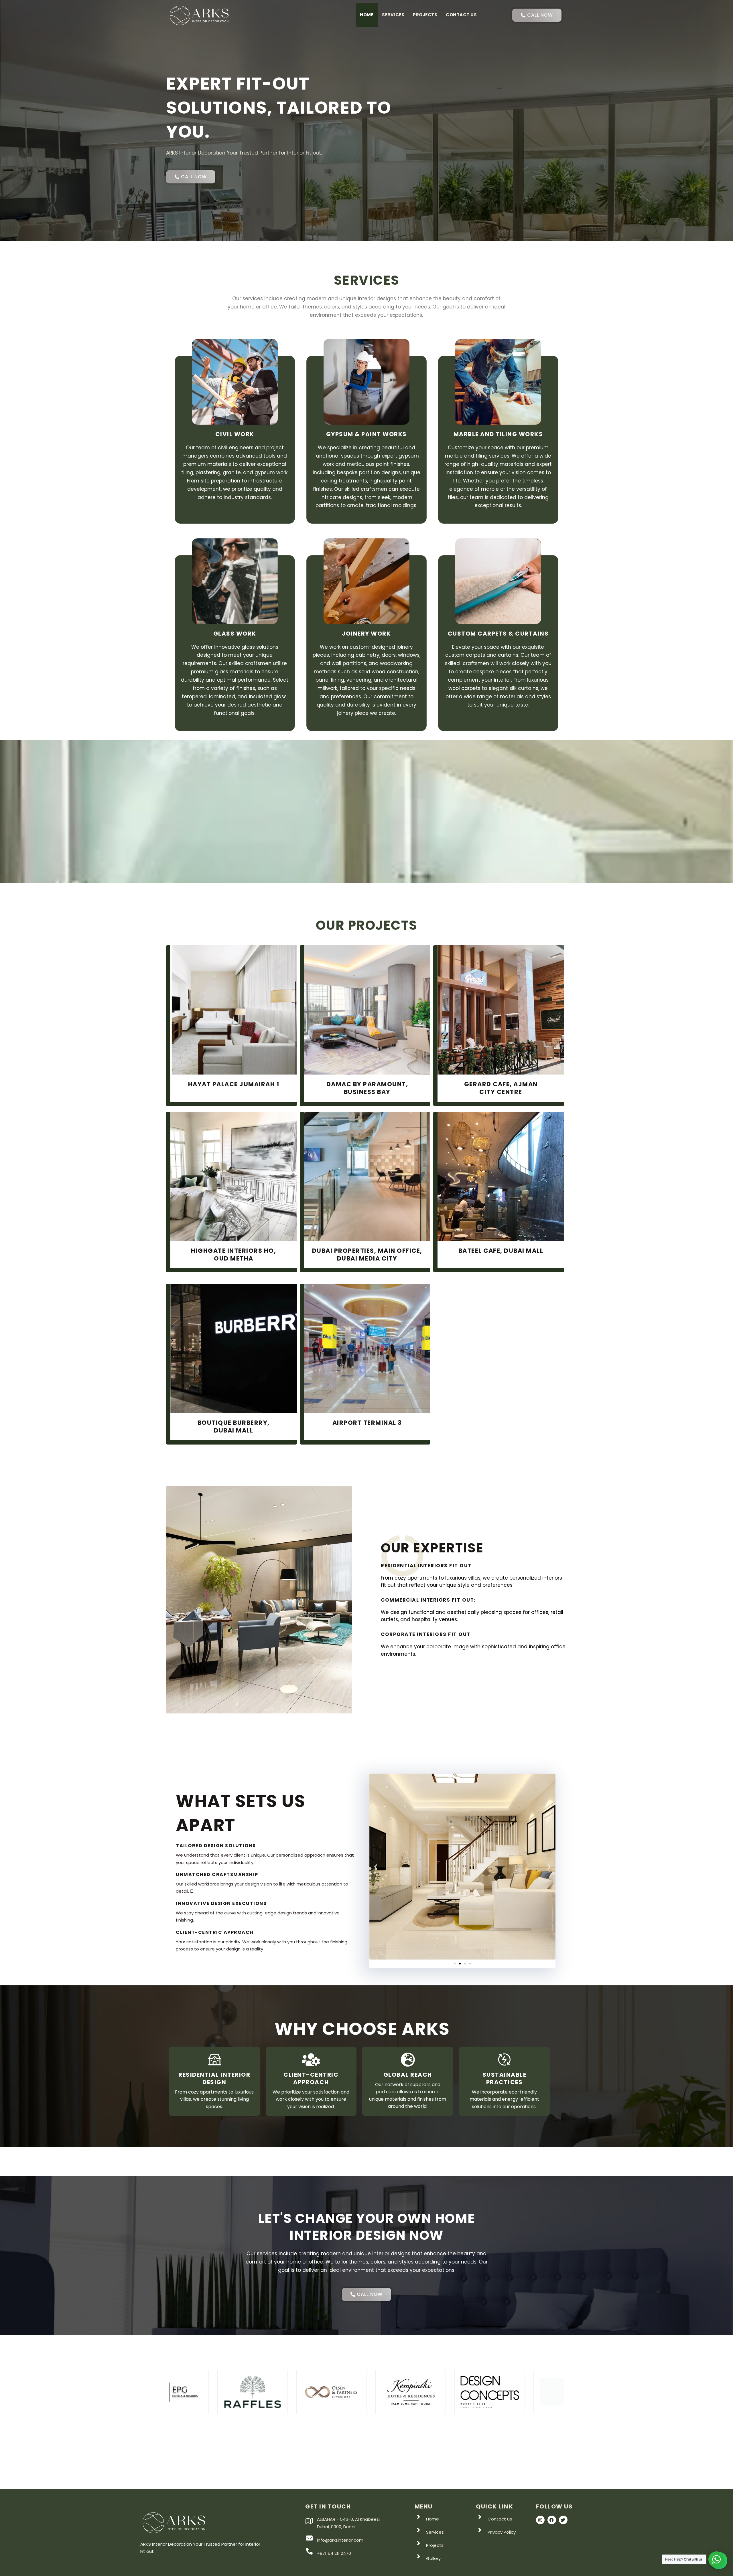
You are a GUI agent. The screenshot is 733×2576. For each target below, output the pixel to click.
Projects (425, 15)
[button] (376, 1866)
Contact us (461, 15)
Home (367, 15)
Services (393, 15)
